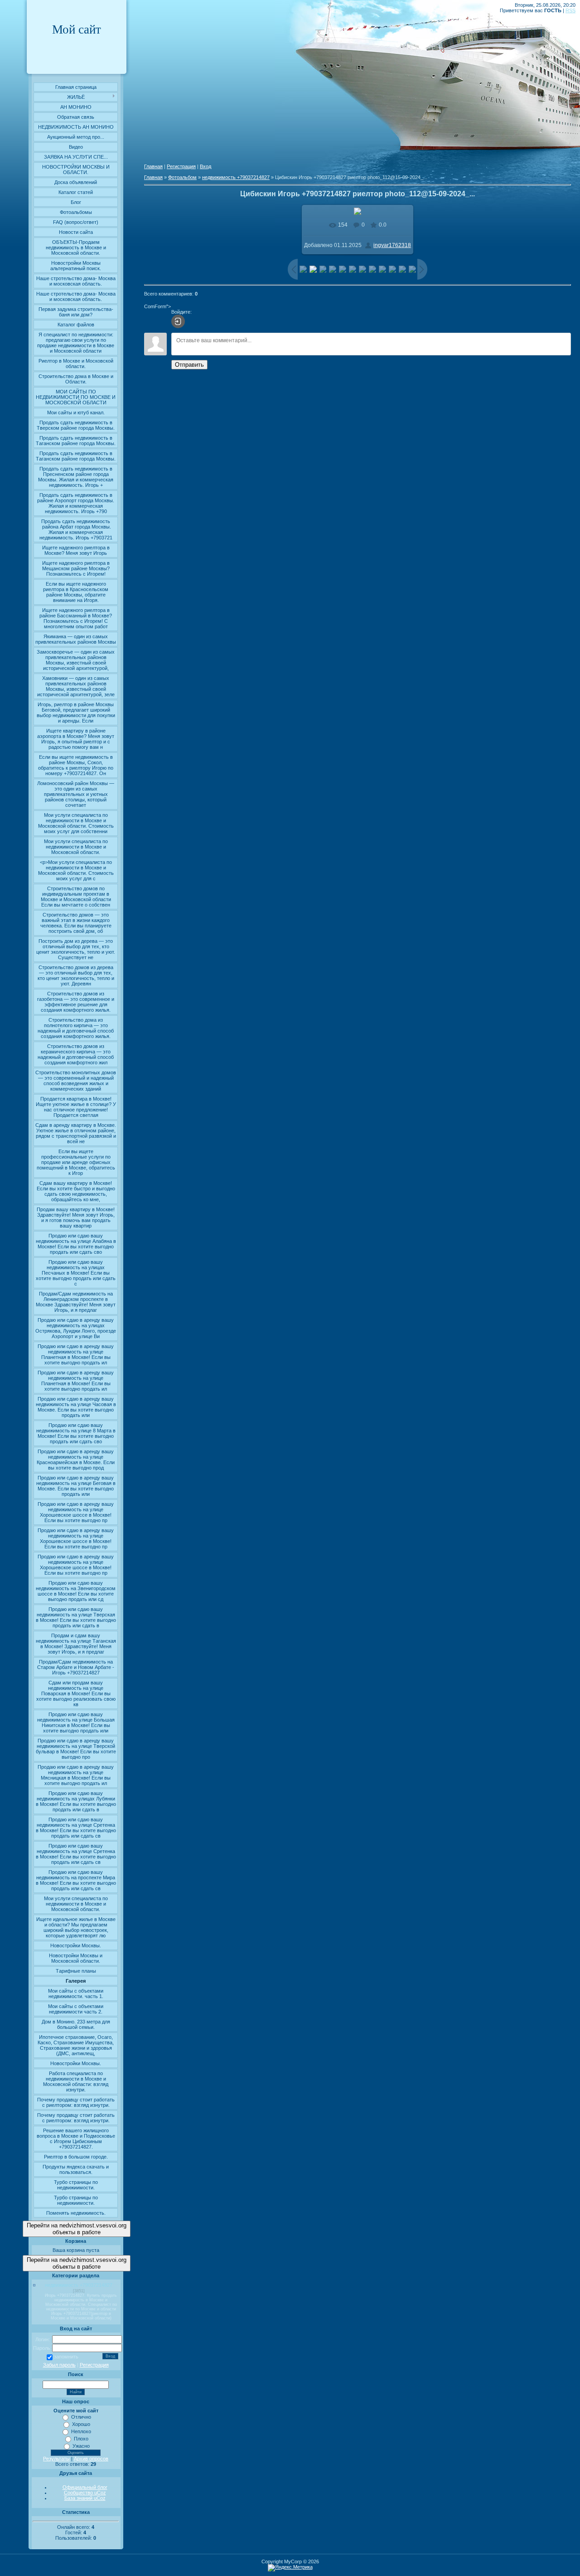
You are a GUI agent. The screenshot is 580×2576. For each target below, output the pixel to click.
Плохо (81, 2439)
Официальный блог (85, 2487)
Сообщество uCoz (85, 2493)
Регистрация (94, 2365)
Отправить (189, 365)
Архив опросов (91, 2459)
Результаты (56, 2459)
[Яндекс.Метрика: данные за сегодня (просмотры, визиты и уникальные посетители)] (290, 2568)
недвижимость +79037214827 (79, 2285)
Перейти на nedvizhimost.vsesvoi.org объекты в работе (77, 2229)
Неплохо (81, 2431)
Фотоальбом (182, 177)
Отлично (81, 2417)
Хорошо (81, 2424)
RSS (570, 10)
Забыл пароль (59, 2365)
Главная (153, 166)
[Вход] (178, 321)
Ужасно (81, 2446)
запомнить (66, 2357)
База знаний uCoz (85, 2498)
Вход (205, 166)
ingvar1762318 (392, 245)
